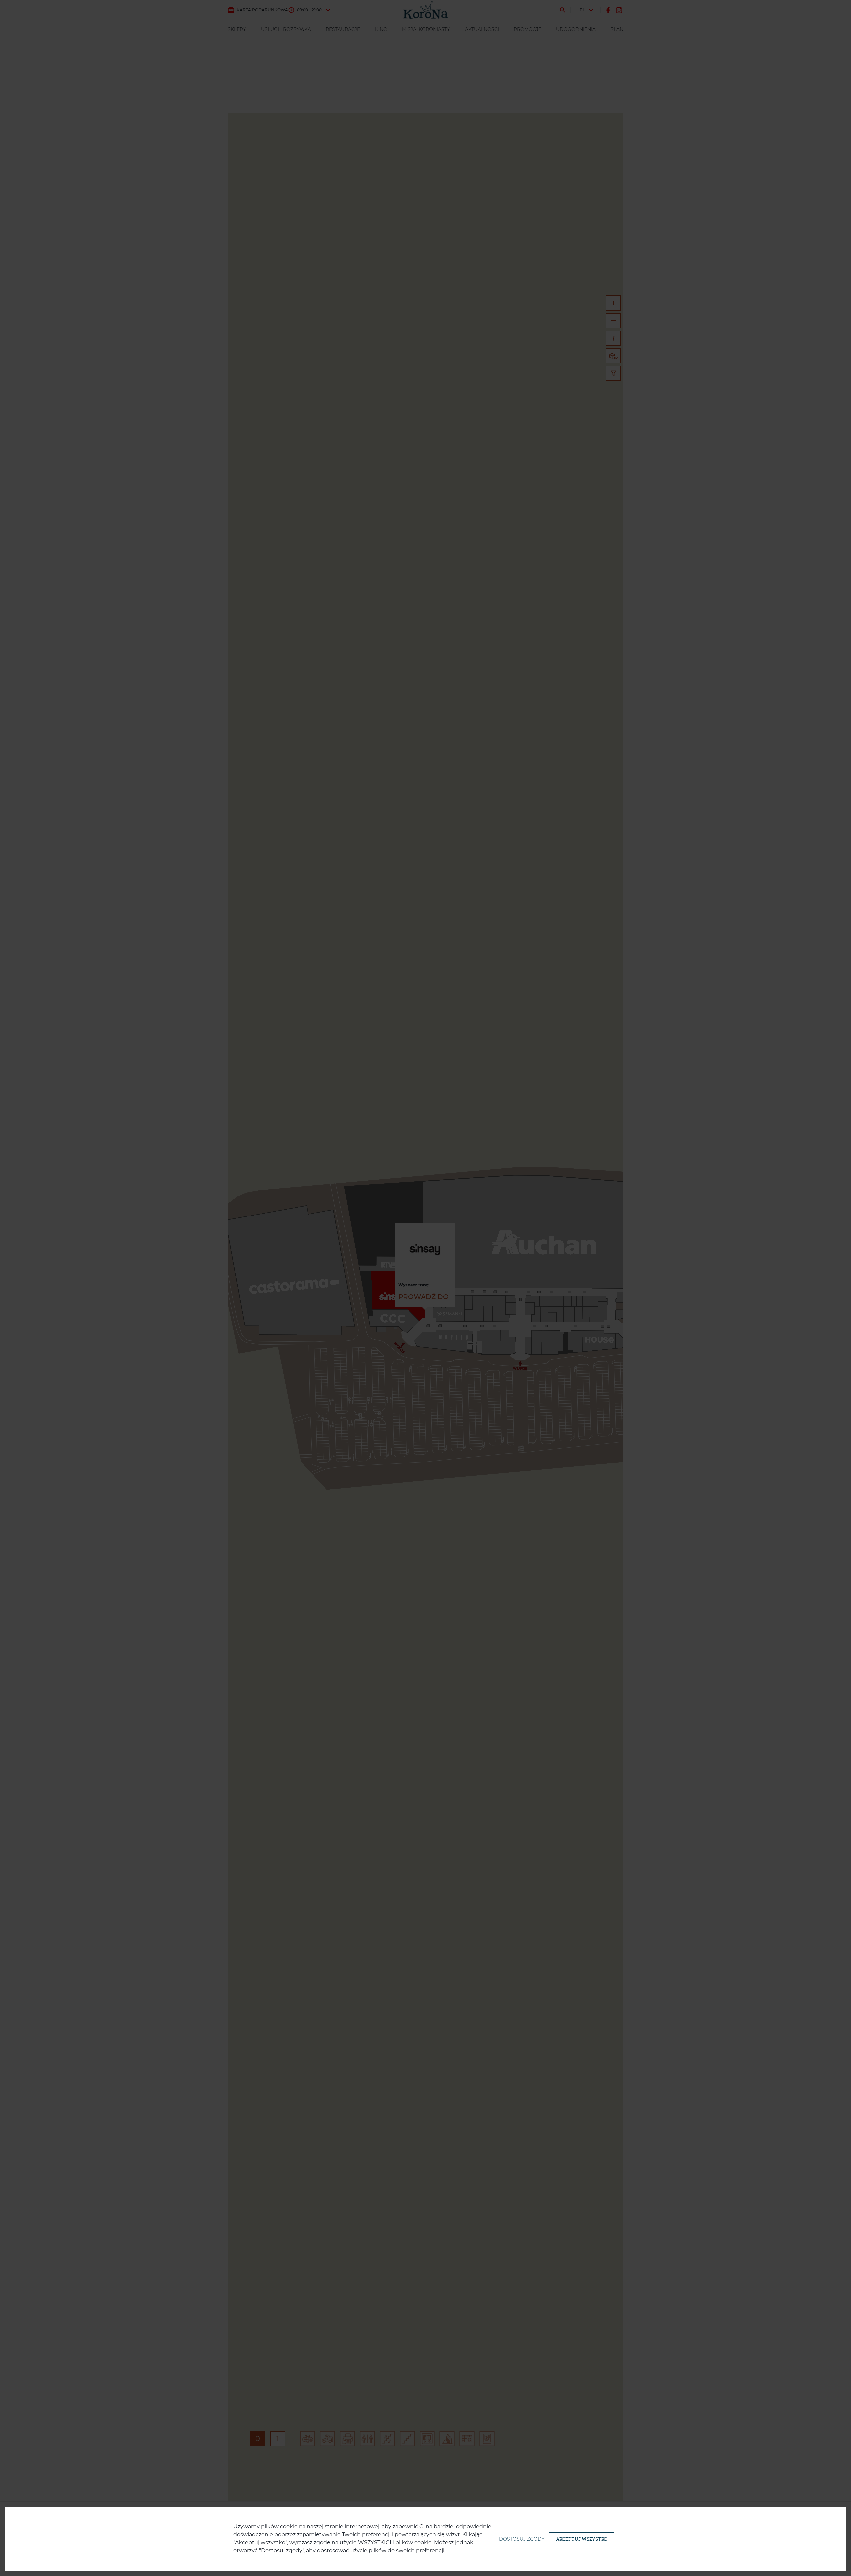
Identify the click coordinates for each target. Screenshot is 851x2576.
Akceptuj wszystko (582, 2539)
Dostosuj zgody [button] (522, 2539)
